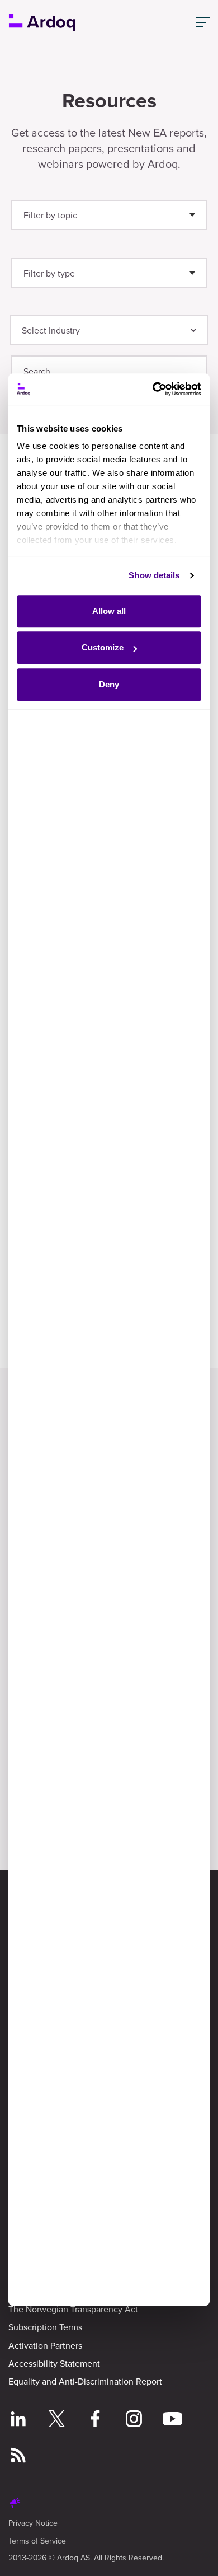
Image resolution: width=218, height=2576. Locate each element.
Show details (154, 575)
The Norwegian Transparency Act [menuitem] (73, 2309)
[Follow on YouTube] (172, 2420)
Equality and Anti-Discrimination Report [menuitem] (85, 2381)
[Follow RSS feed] (18, 2457)
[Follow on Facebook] (95, 2420)
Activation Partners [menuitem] (45, 2345)
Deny (109, 684)
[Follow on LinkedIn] (18, 2420)
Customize (103, 647)
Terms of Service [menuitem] (37, 2541)
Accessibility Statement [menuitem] (54, 2363)
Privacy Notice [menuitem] (33, 2523)
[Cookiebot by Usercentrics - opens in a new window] (154, 389)
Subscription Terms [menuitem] (45, 2327)
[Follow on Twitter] (57, 2420)
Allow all (109, 611)
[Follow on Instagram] (134, 2420)
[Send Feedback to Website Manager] (15, 2504)
